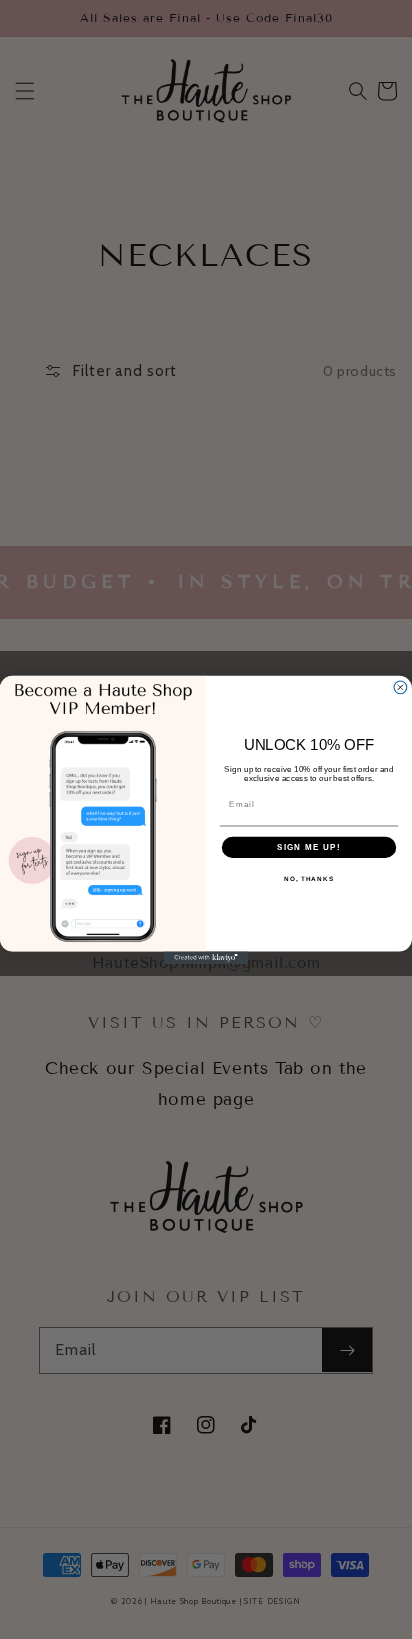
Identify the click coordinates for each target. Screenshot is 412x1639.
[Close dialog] (400, 687)
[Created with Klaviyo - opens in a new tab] (206, 957)
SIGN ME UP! (309, 846)
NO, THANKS (309, 878)
